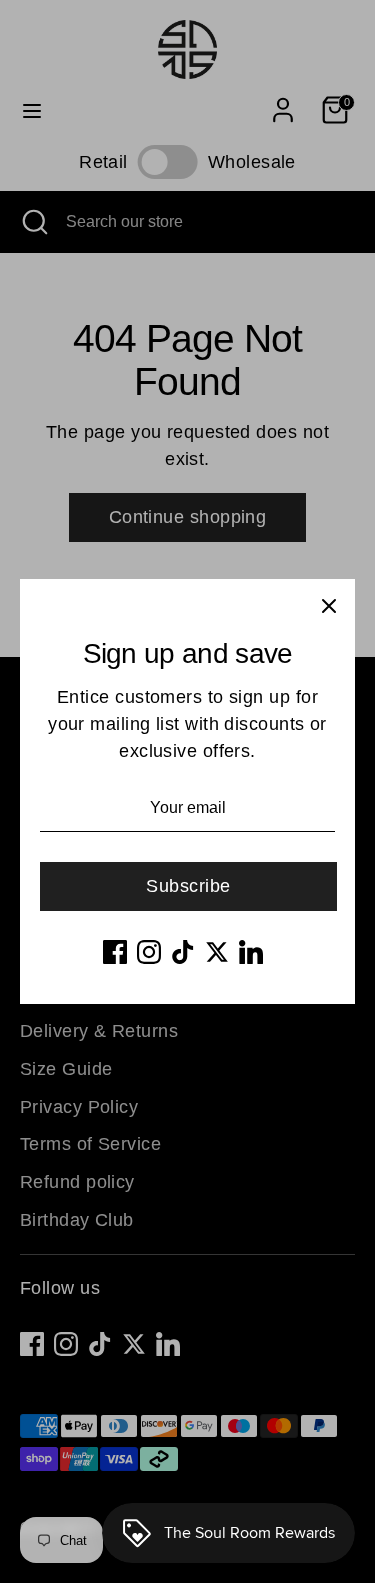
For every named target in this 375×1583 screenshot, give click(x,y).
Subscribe (188, 886)
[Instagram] (149, 952)
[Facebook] (115, 952)
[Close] (329, 605)
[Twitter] (217, 952)
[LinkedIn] (251, 952)
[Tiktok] (183, 952)
